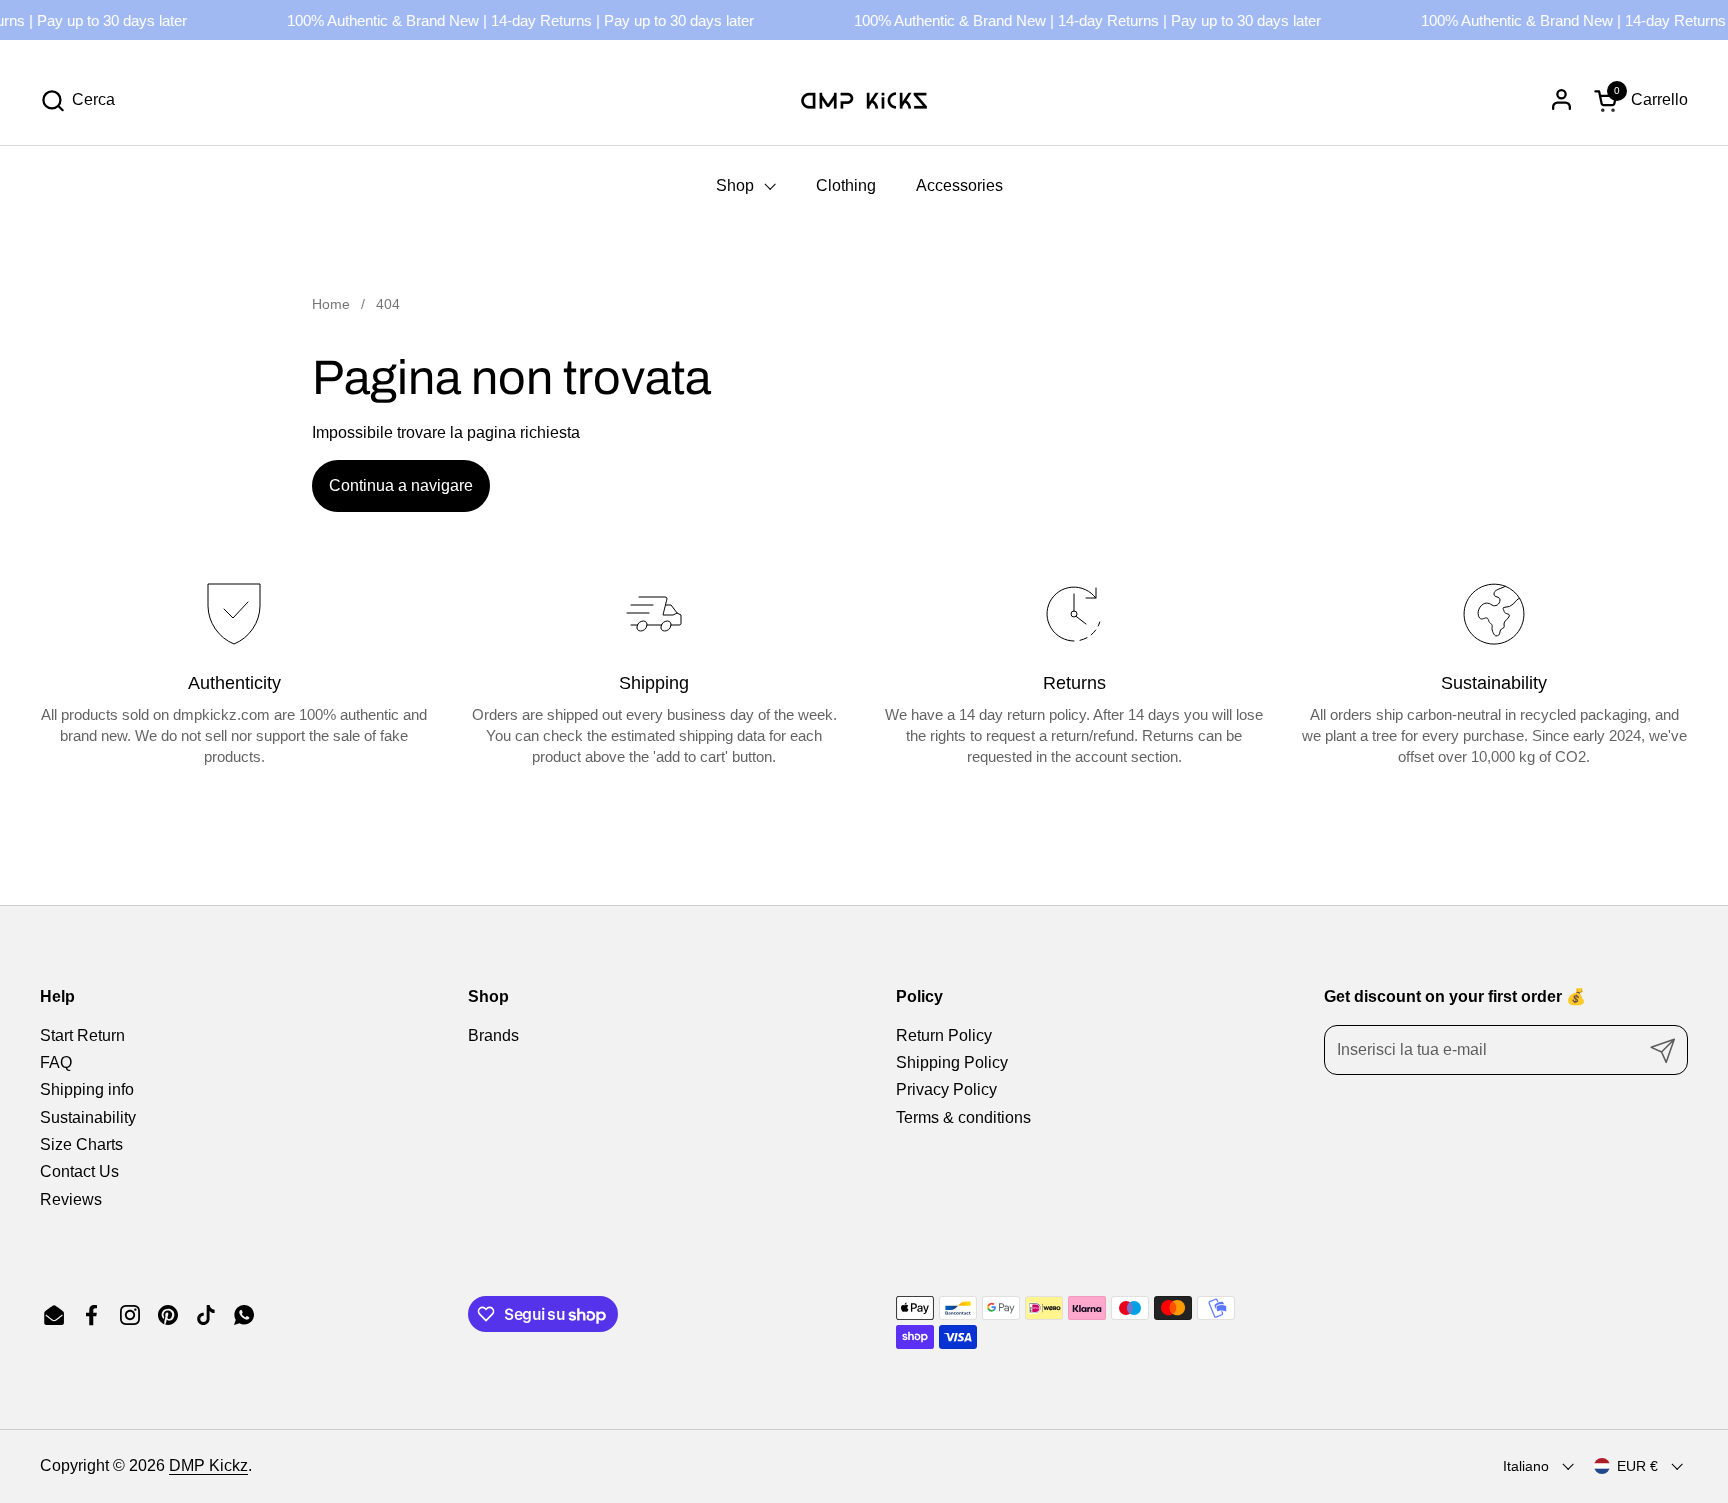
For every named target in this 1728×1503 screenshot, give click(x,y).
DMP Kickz (208, 1465)
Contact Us (79, 1171)
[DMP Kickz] (864, 100)
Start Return (82, 1035)
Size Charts (81, 1144)
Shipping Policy (952, 1062)
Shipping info (87, 1089)
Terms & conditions (963, 1117)
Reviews (71, 1199)
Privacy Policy (946, 1089)
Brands (493, 1035)
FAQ (56, 1062)
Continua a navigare (401, 485)
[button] (77, 100)
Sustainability (88, 1117)
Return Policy (944, 1035)
